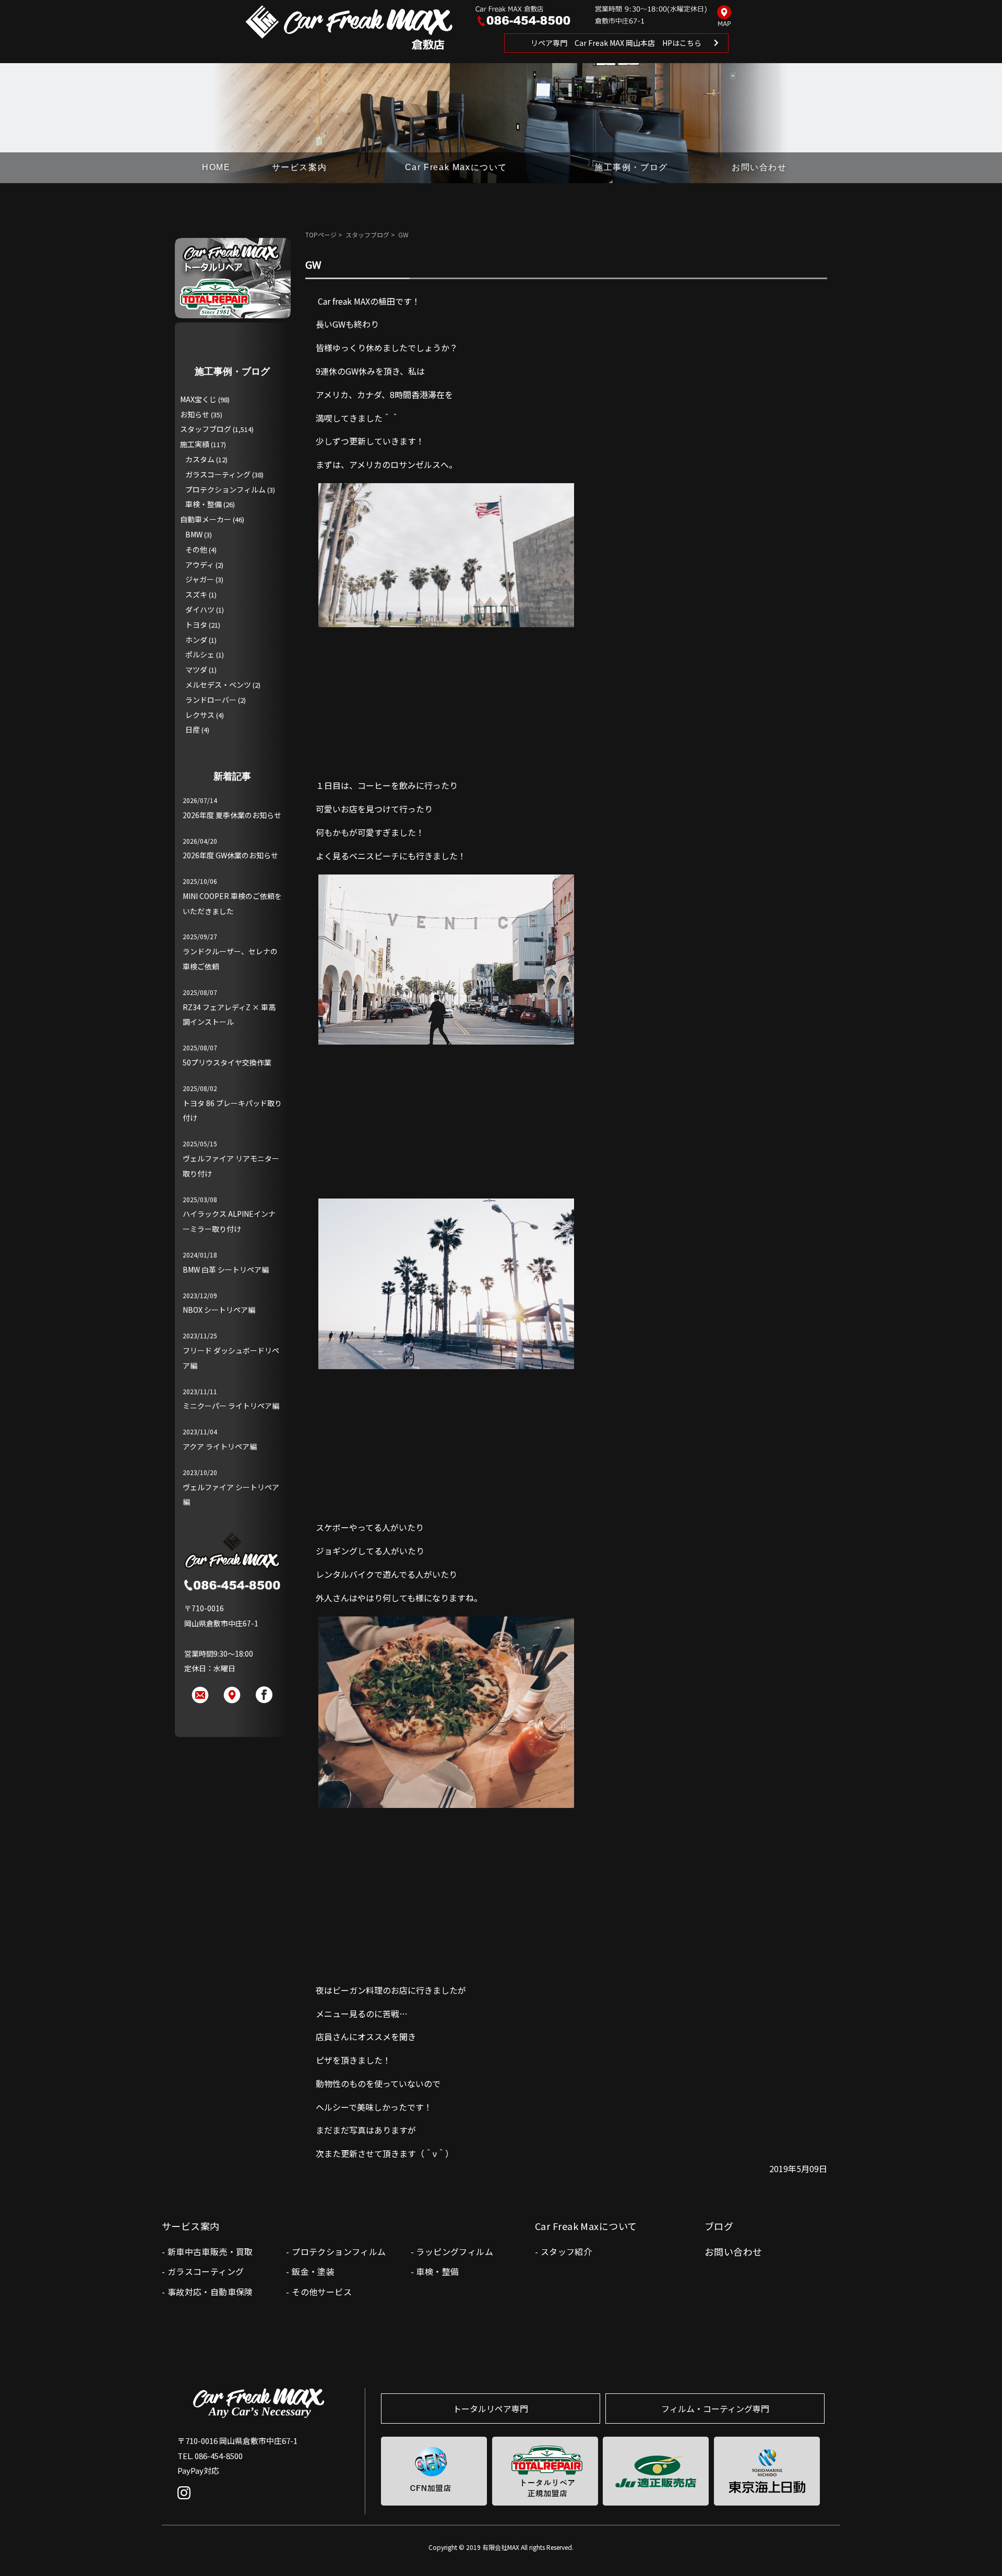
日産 (193, 729)
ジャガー (200, 579)
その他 (196, 549)
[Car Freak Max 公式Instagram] (187, 2500)
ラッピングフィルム (455, 2251)
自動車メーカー (206, 519)
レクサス (200, 715)
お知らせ (195, 414)
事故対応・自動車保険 (210, 2292)
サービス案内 (300, 167)
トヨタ (196, 625)
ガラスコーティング (218, 474)
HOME (216, 167)
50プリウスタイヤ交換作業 (227, 1062)
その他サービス (322, 2292)
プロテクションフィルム (225, 489)
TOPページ (321, 235)
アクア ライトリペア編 (220, 1446)
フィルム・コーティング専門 (715, 2409)
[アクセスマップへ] (724, 17)
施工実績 (195, 444)
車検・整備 (204, 504)
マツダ (196, 669)
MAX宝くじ (198, 399)
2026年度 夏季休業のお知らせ (232, 815)
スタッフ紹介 (566, 2251)
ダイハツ (200, 609)
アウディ (200, 565)
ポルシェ (200, 654)
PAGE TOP (977, 2547)
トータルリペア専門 (491, 2409)
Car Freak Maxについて (456, 167)
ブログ (719, 2226)
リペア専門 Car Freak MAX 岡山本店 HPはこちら (616, 43)
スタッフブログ (367, 235)
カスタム (200, 459)
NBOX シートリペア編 (219, 1310)
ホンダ (196, 640)
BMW (194, 534)
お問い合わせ (759, 167)
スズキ (196, 594)
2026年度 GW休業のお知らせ (230, 855)
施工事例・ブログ (631, 167)
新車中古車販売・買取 (210, 2251)
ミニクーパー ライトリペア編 (231, 1406)
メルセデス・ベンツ (218, 685)
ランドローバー (211, 700)
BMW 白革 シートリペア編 (226, 1269)
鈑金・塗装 (313, 2271)
